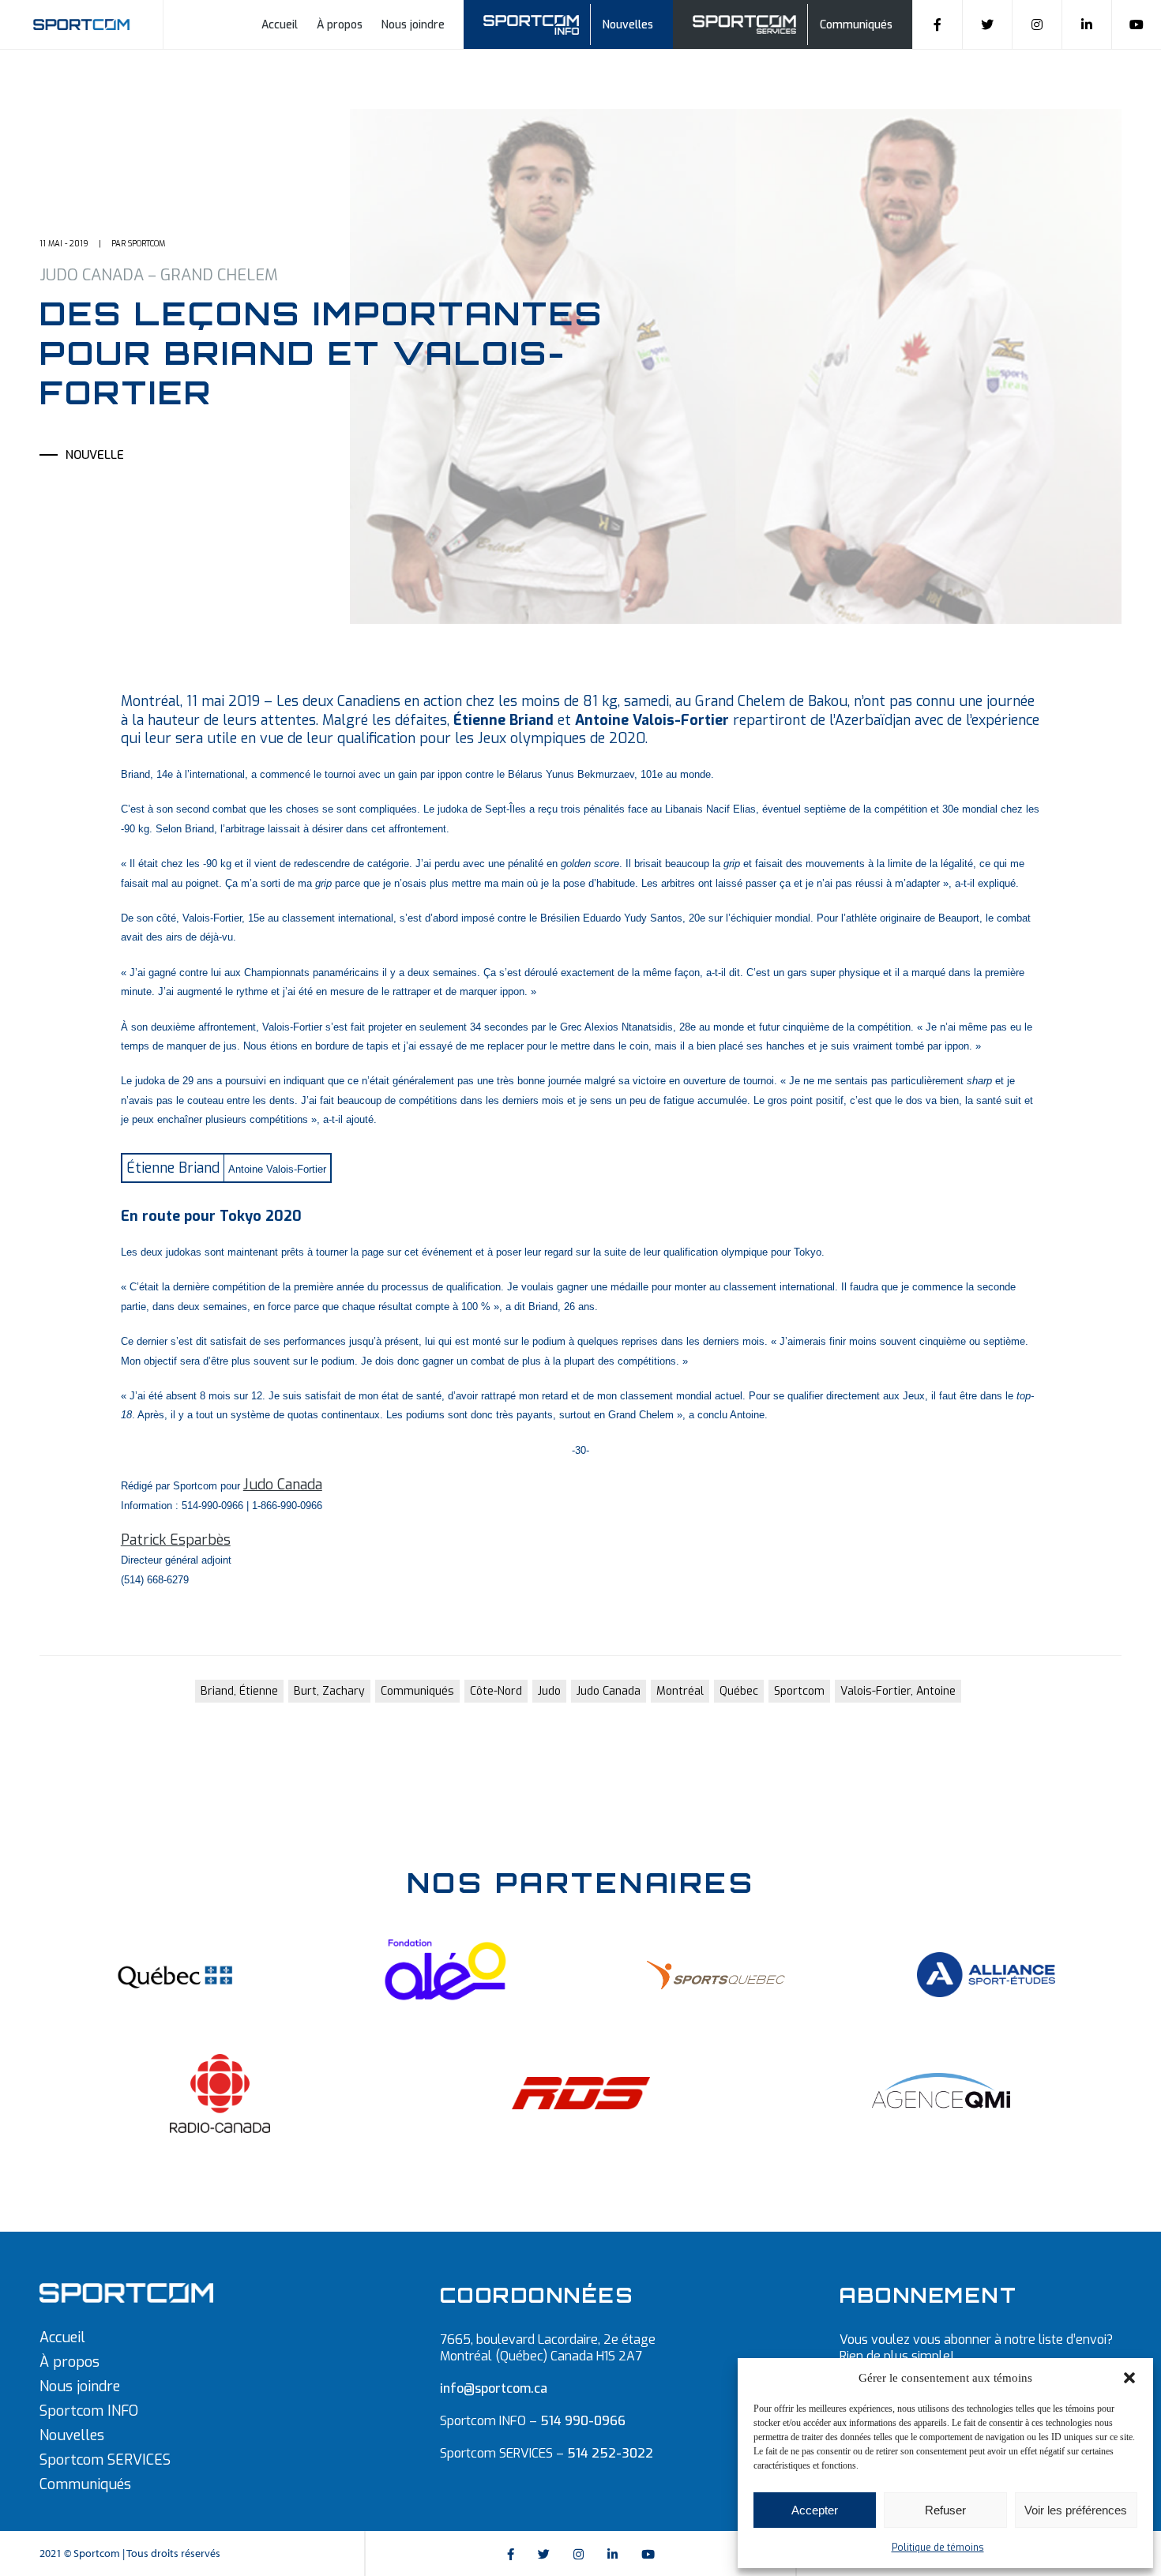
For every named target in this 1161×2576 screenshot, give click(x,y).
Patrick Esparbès (176, 1540)
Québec (739, 1691)
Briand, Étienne (239, 1691)
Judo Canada (283, 1485)
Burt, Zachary (329, 1691)
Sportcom (799, 1691)
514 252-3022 (610, 2453)
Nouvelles (628, 25)
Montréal (680, 1691)
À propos (340, 25)
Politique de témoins (938, 2548)
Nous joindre (413, 25)
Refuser (945, 2510)
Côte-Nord (496, 1691)
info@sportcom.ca (494, 2388)
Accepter (815, 2510)
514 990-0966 (583, 2421)
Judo (549, 1691)
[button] (1129, 2378)
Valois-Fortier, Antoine (898, 1691)
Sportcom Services (747, 23)
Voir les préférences (1076, 2510)
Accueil (280, 25)
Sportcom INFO (89, 2411)
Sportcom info (541, 23)
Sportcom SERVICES (105, 2460)
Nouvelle (95, 455)
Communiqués (856, 25)
